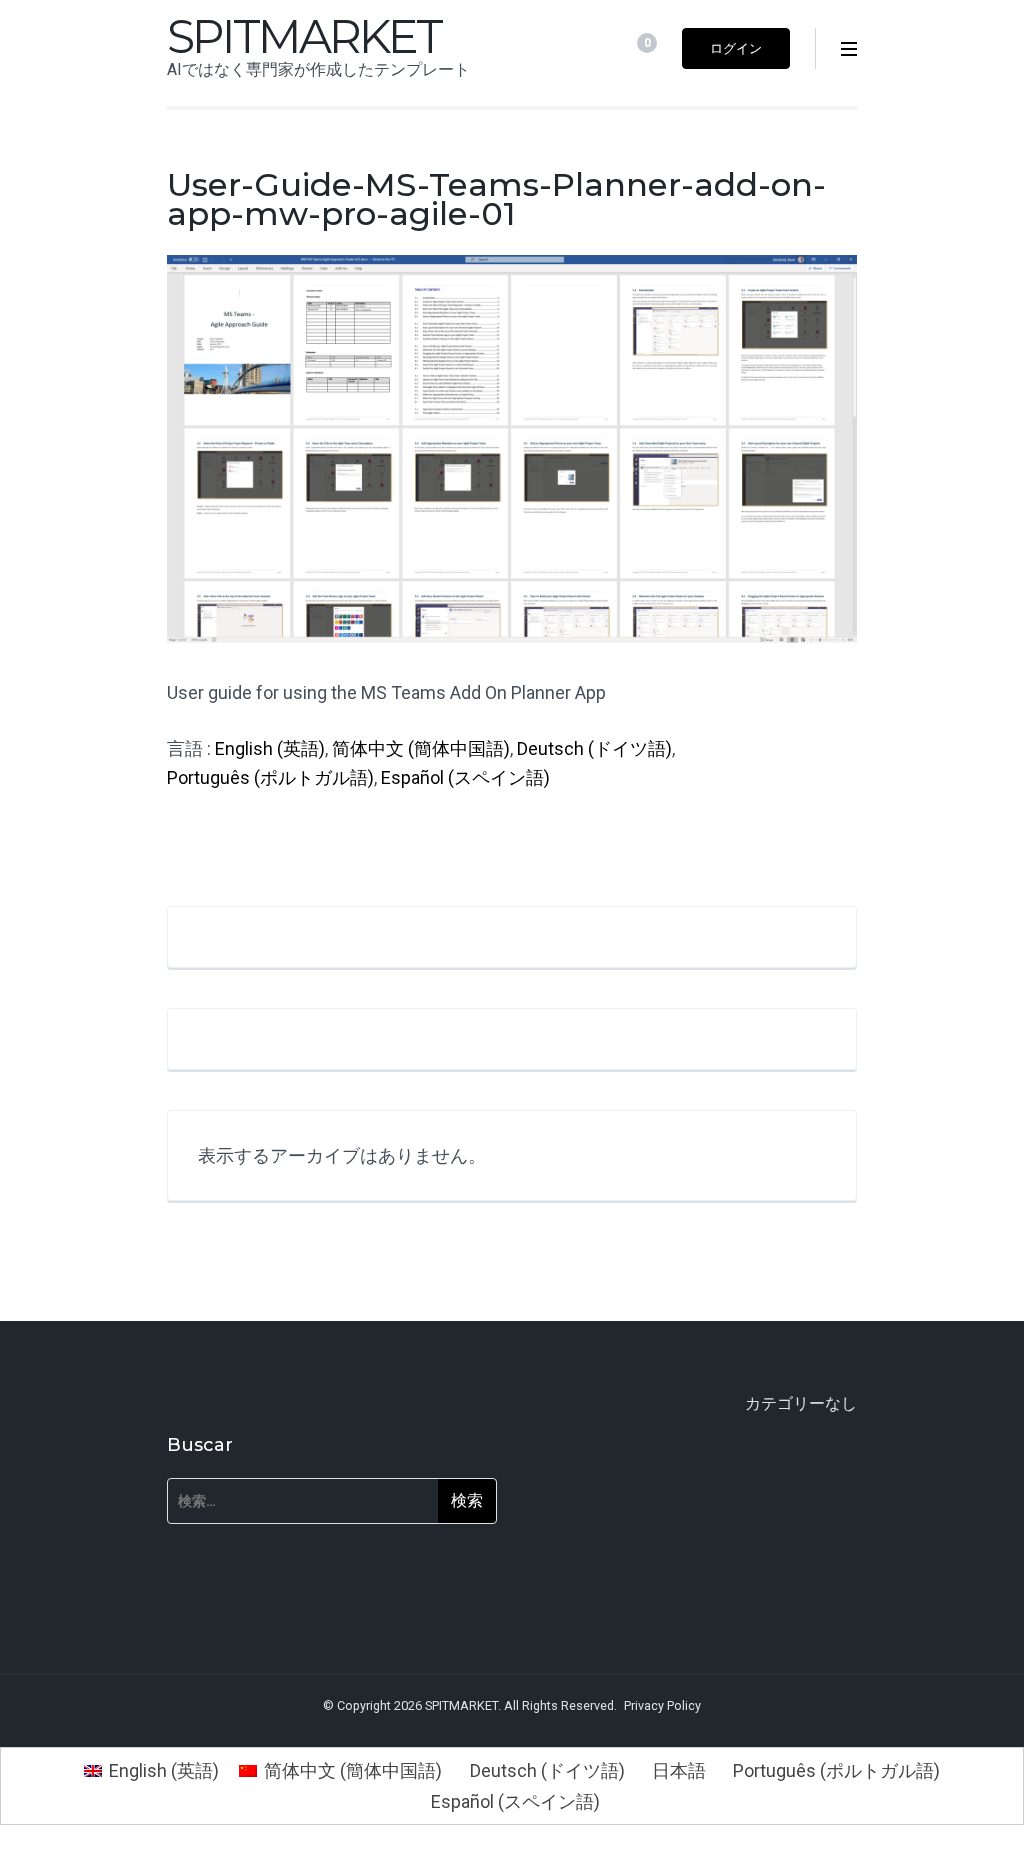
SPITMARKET (304, 36)
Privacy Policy (662, 1705)
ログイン (736, 48)
